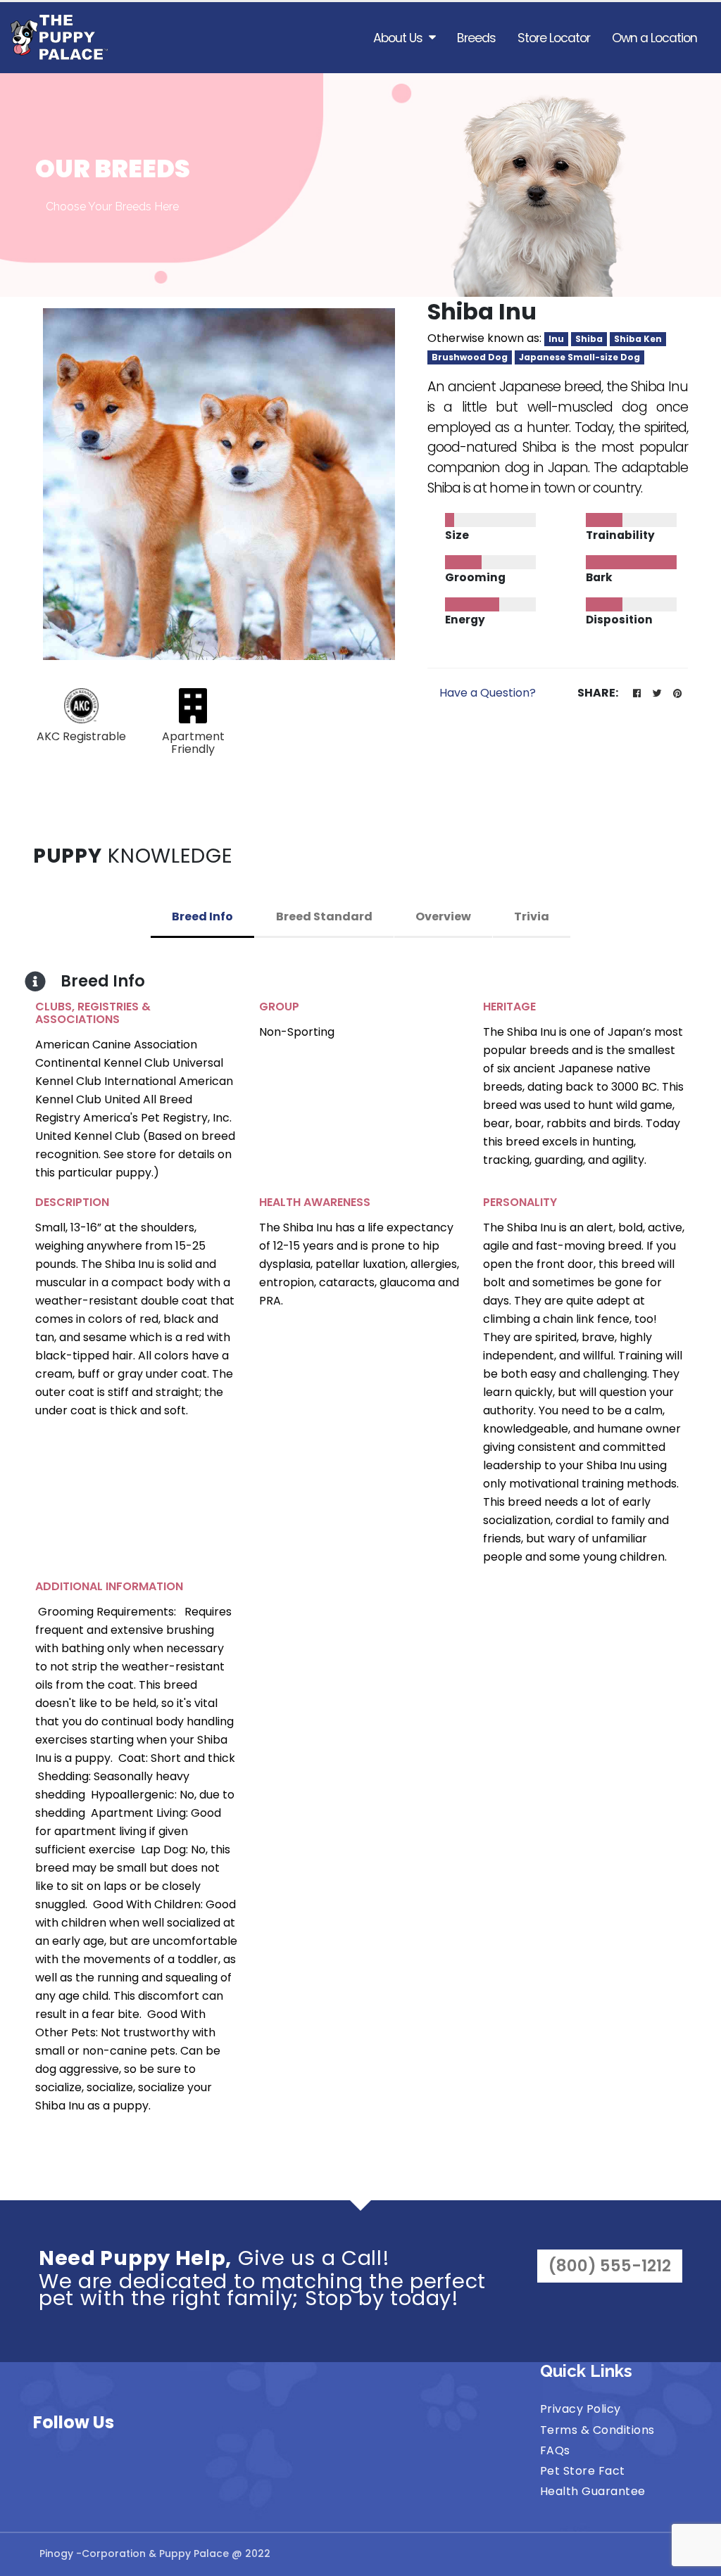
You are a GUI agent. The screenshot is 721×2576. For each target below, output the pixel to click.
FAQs (555, 2450)
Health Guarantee (593, 2491)
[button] (637, 694)
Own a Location (654, 38)
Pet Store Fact (583, 2471)
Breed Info (202, 916)
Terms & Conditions (597, 2430)
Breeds (476, 38)
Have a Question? (488, 693)
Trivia (532, 916)
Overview (443, 916)
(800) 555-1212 (610, 2266)
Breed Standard (324, 916)
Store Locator (554, 38)
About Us (398, 38)
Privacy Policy (581, 2409)
